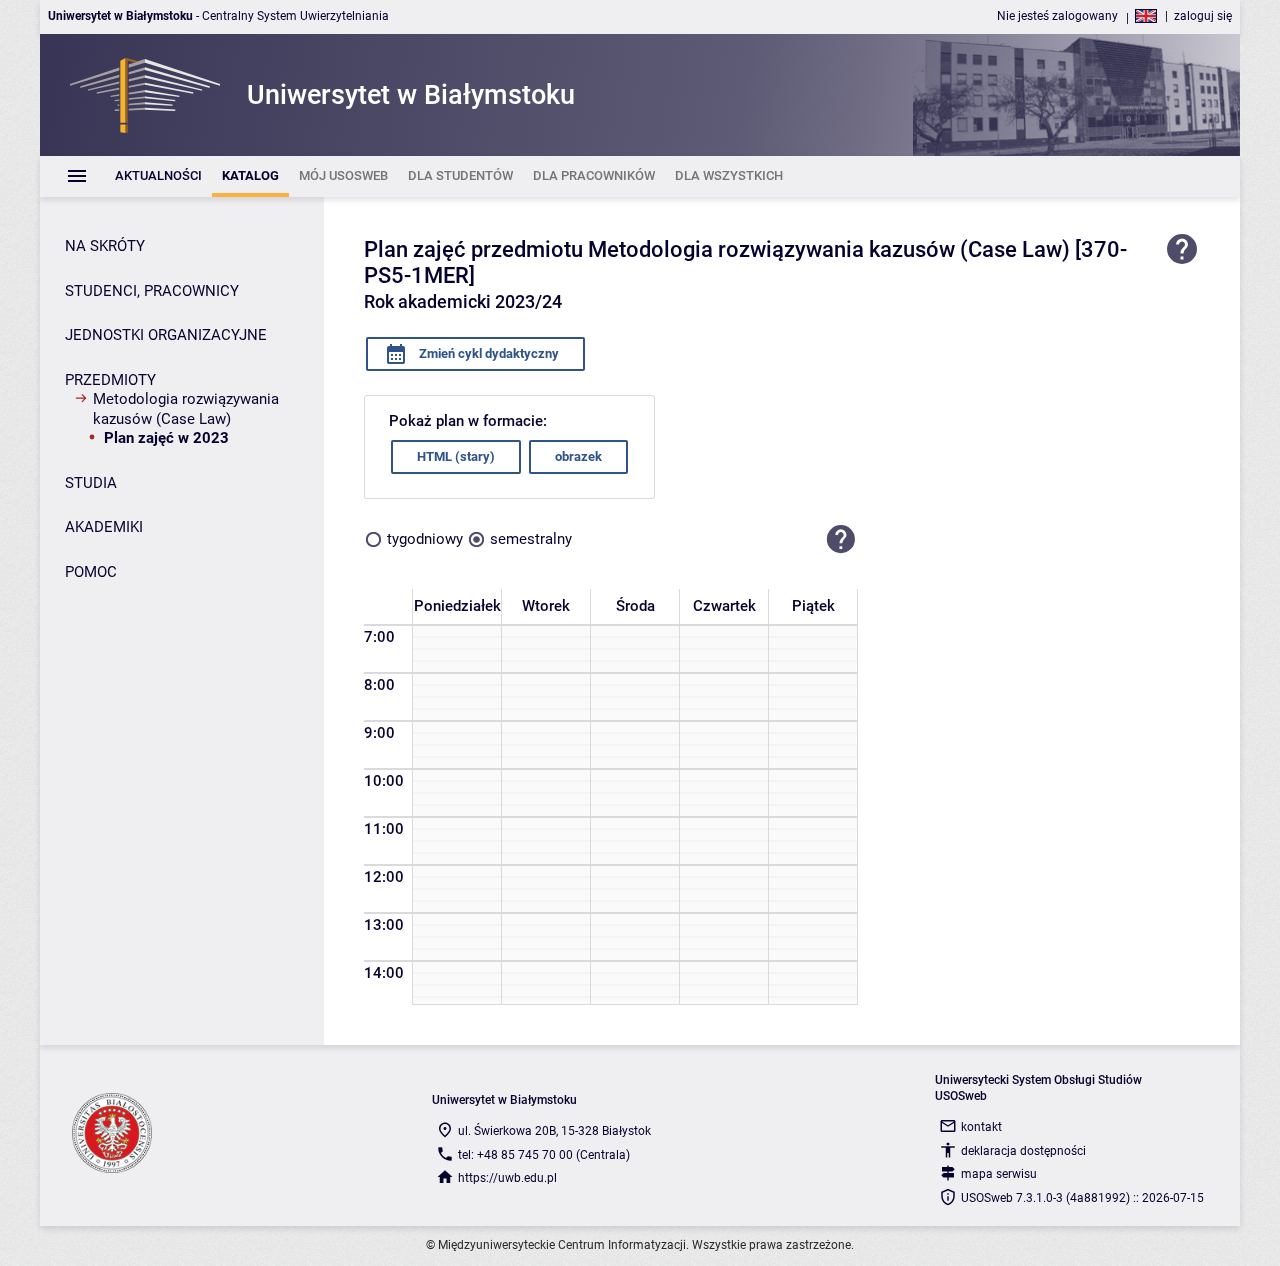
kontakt (981, 1127)
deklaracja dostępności (1023, 1151)
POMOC (91, 572)
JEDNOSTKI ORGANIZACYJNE (166, 335)
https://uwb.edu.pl (507, 1178)
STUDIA (91, 483)
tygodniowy (425, 539)
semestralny (531, 539)
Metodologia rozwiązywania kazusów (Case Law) (186, 409)
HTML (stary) (456, 456)
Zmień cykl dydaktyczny (487, 353)
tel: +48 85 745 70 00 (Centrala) (544, 1155)
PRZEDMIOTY (110, 380)
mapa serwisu (999, 1174)
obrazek (578, 456)
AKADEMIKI (104, 527)
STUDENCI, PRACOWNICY (152, 291)
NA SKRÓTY (105, 246)
